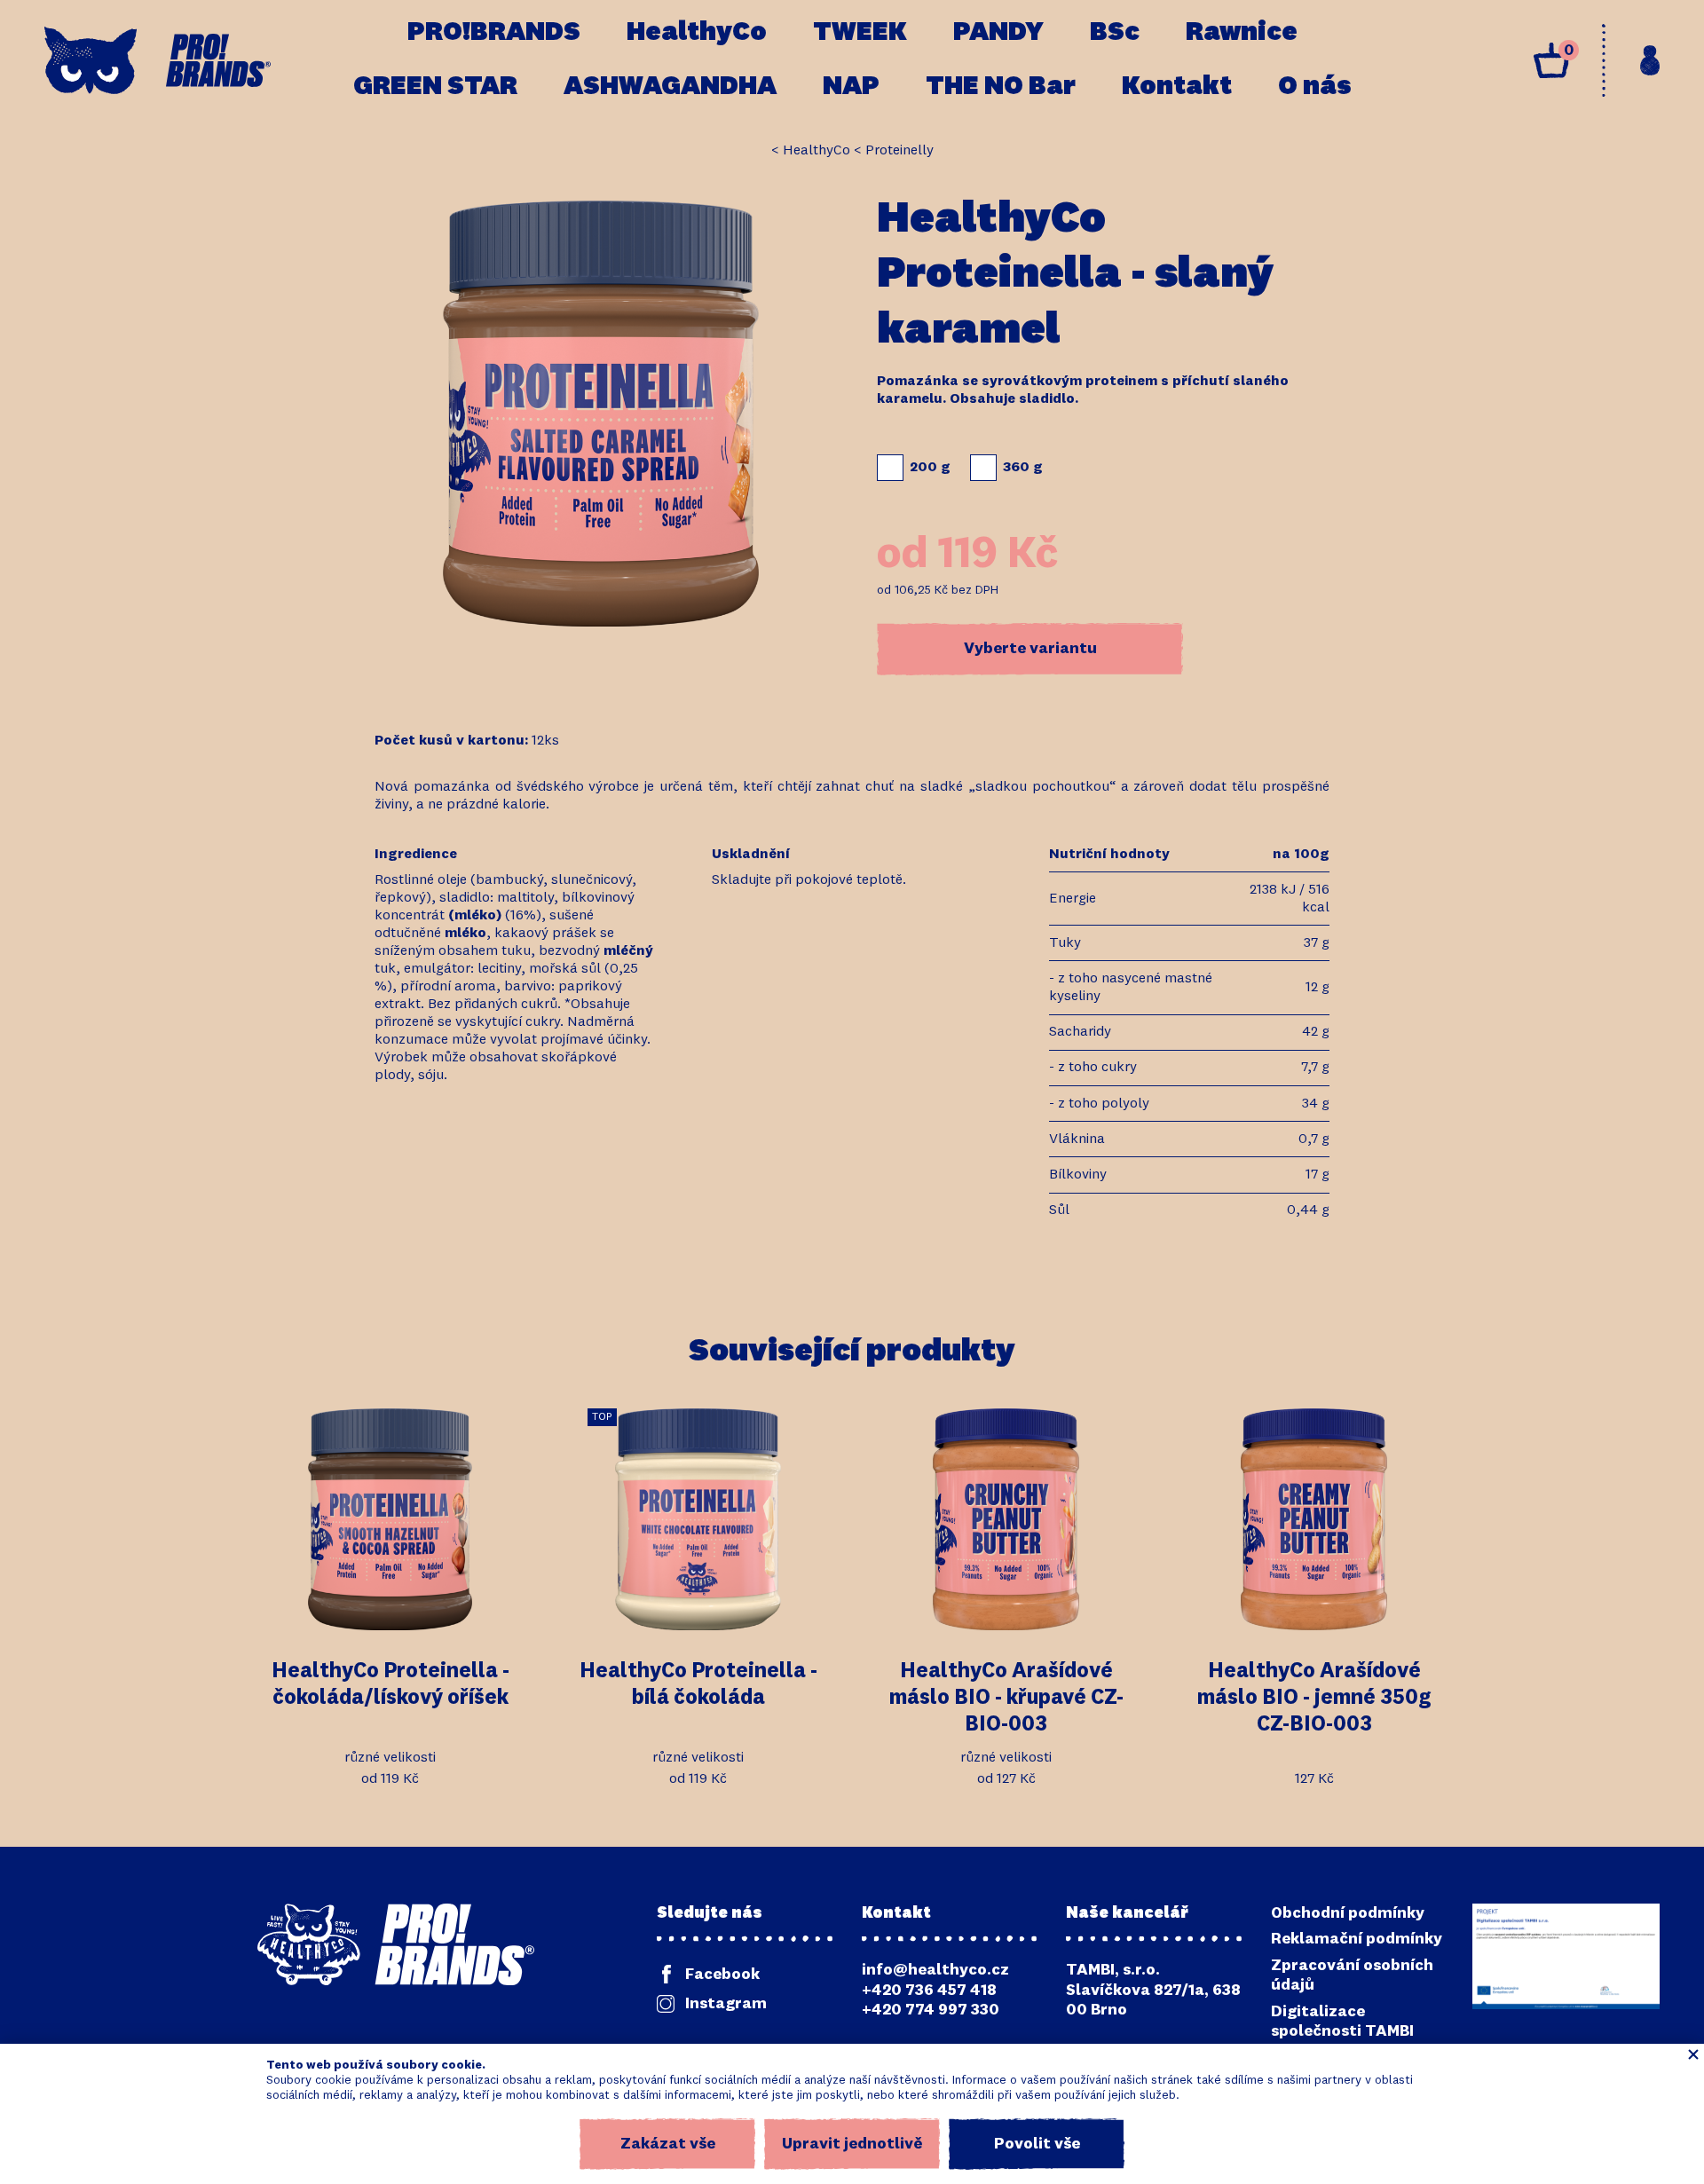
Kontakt (1177, 87)
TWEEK (860, 33)
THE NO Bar (1001, 87)
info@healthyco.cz (935, 1970)
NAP (851, 87)
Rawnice (1242, 33)
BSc (1115, 33)
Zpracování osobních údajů (1352, 1976)
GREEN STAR (435, 87)
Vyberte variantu (1030, 649)
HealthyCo (697, 33)
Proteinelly (899, 151)
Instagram (726, 2004)
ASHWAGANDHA (670, 87)
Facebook (722, 1975)
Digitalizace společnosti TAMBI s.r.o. (1342, 2032)
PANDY (998, 33)
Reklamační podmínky (1357, 1939)
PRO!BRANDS (494, 33)
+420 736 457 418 (929, 1991)
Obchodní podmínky (1348, 1913)
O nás (1315, 87)
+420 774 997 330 (931, 2010)
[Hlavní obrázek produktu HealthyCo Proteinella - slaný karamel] (601, 414)
